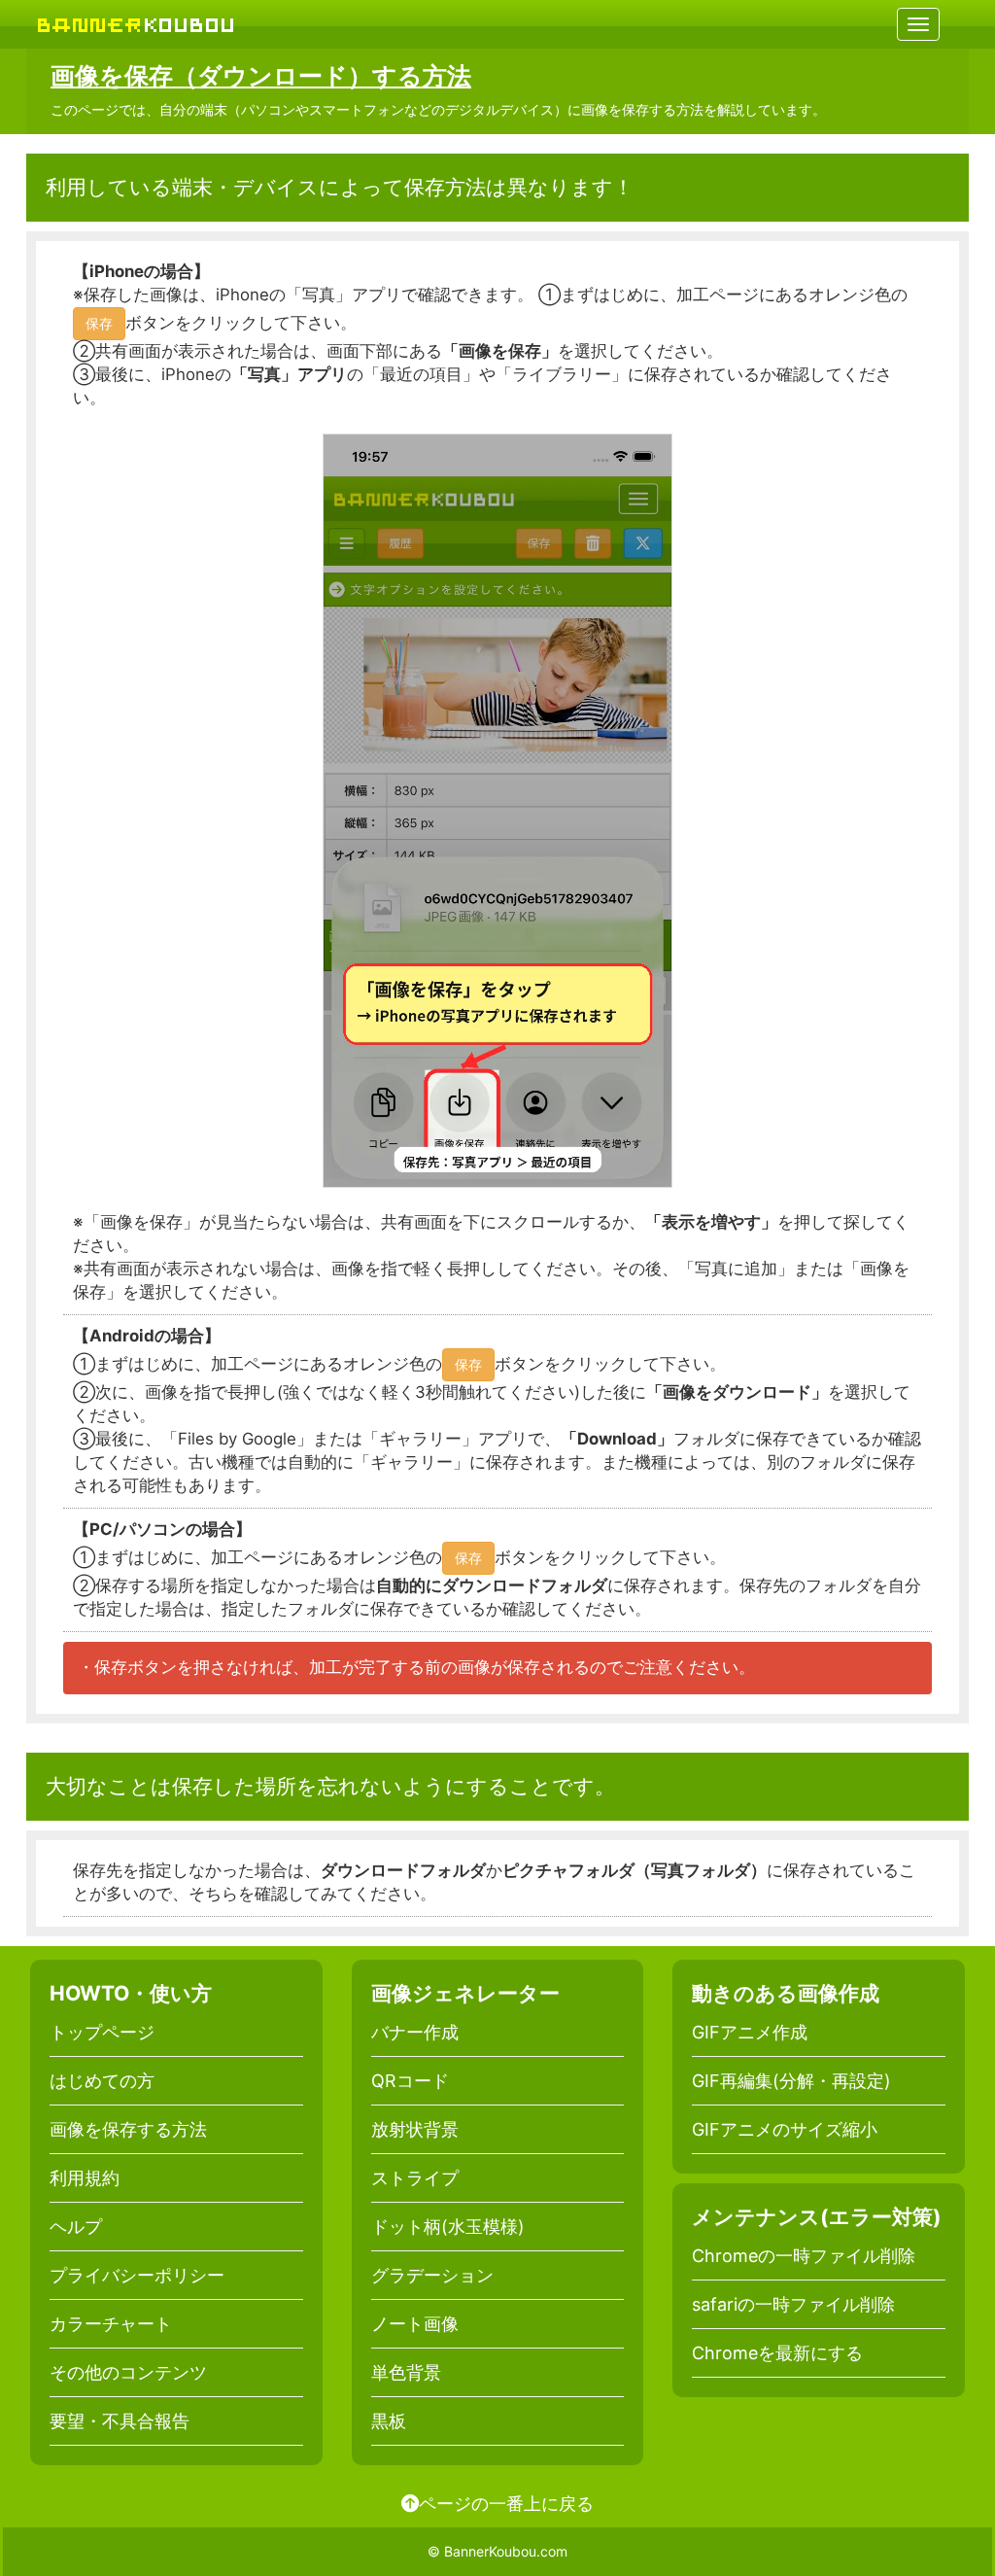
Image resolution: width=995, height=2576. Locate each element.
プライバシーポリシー (137, 2275)
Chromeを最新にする (777, 2353)
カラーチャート (111, 2324)
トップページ (102, 2032)
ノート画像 (415, 2324)
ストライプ (415, 2178)
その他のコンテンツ (128, 2372)
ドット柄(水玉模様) (448, 2227)
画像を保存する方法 (128, 2129)
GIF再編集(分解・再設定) (791, 2081)
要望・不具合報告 (120, 2421)
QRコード (410, 2081)
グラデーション (432, 2275)
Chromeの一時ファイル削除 (804, 2256)
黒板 (389, 2421)
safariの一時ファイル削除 (793, 2304)
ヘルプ (76, 2227)
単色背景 (406, 2372)
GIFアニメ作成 (750, 2032)
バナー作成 (415, 2032)
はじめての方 (102, 2081)
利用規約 (85, 2178)
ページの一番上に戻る (506, 2503)
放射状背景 (415, 2129)
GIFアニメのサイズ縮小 (785, 2129)
